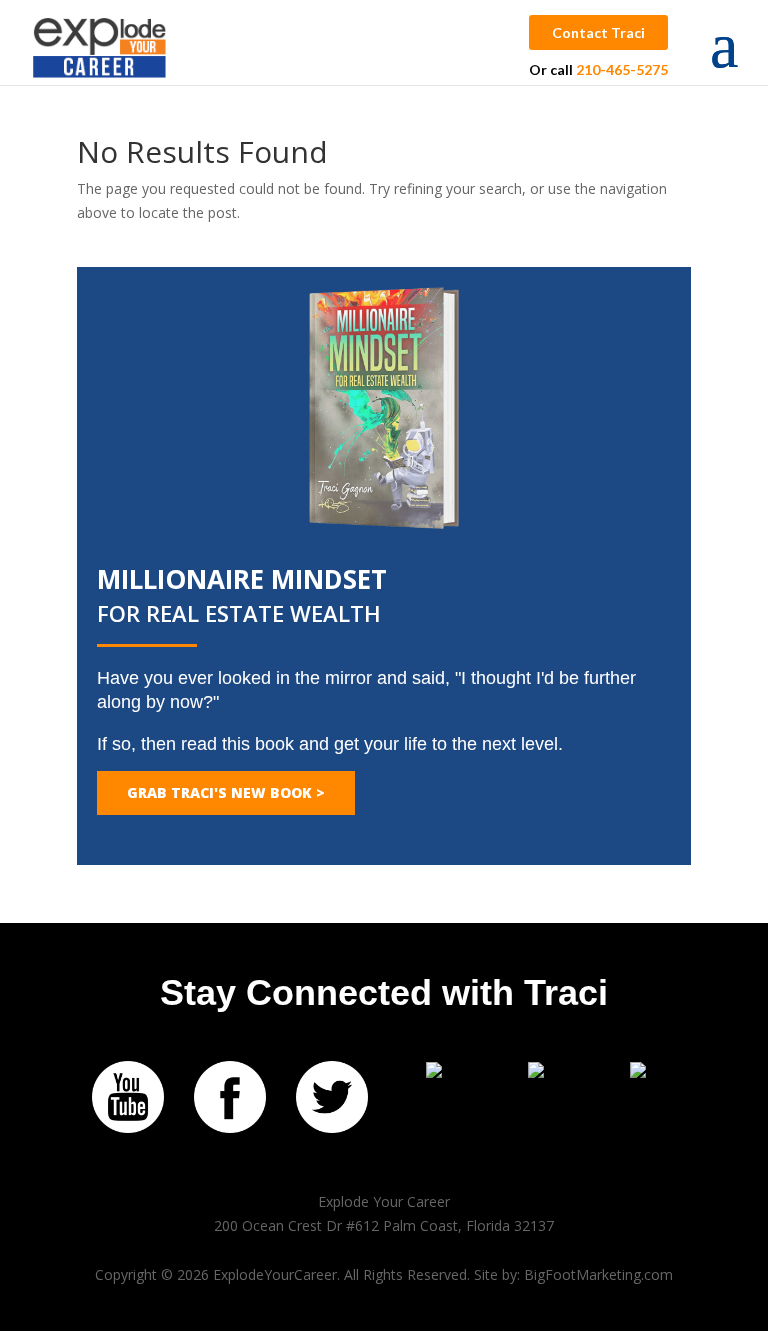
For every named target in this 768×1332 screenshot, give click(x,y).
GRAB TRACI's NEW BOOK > (226, 792)
